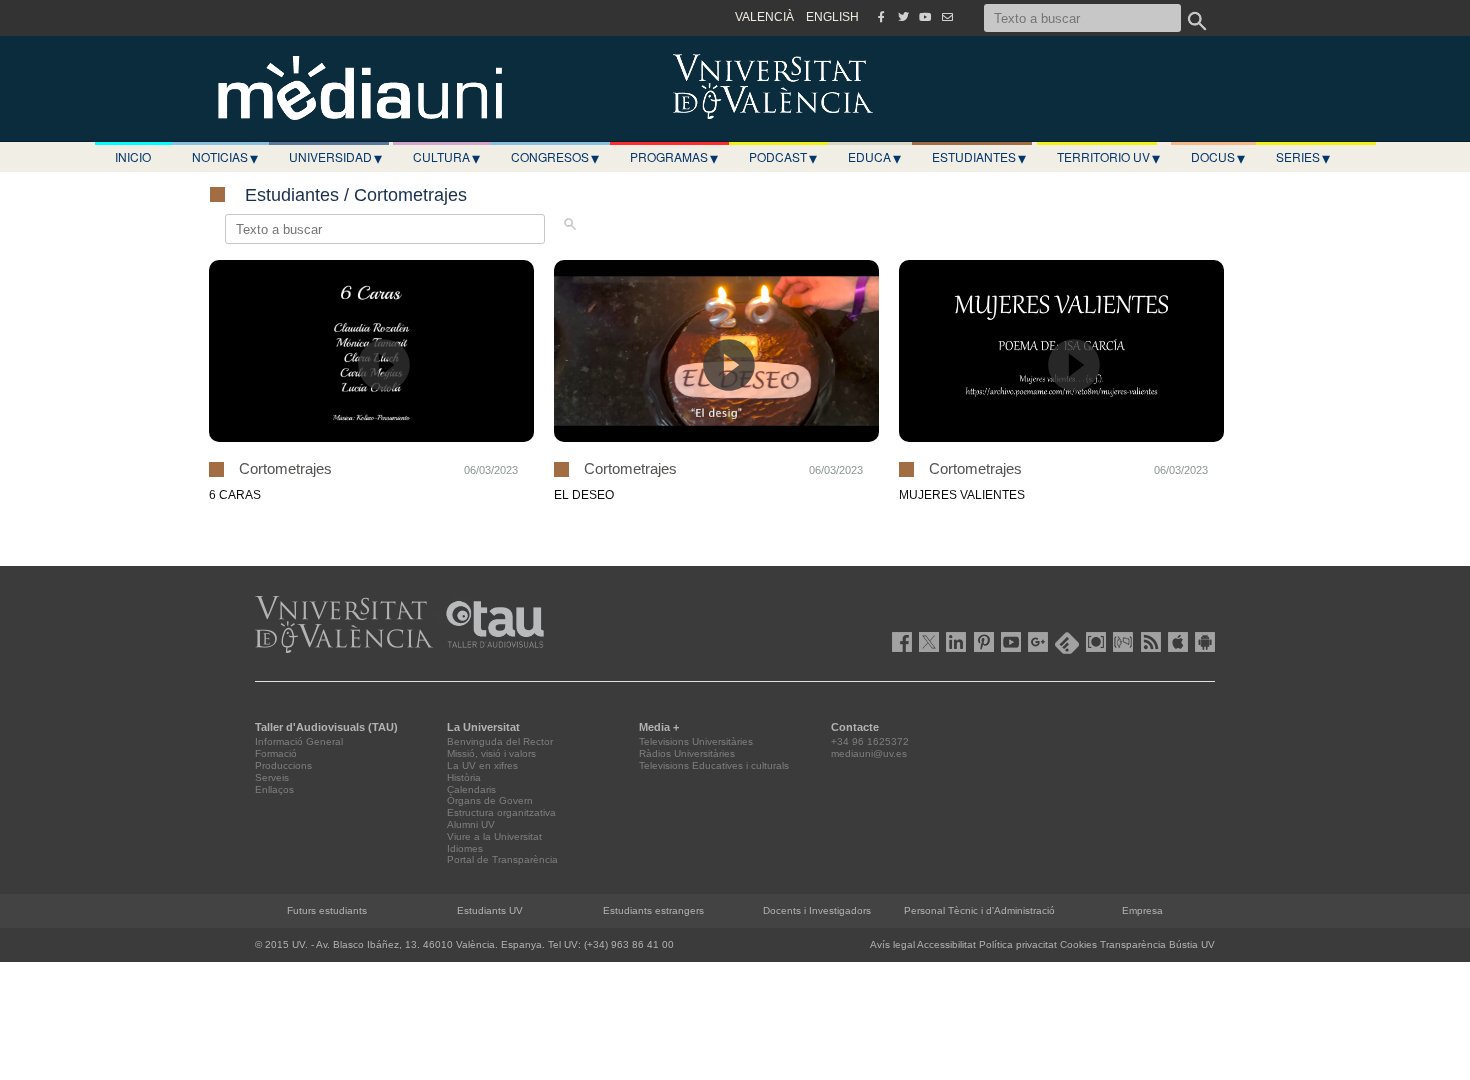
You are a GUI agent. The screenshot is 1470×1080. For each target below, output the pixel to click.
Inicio (133, 156)
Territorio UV (1108, 157)
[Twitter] (903, 17)
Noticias (225, 157)
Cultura (446, 157)
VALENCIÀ (764, 17)
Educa (874, 157)
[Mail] (947, 17)
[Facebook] (881, 17)
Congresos (555, 157)
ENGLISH (832, 17)
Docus (1218, 157)
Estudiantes (979, 157)
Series (1303, 157)
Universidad (335, 157)
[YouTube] (925, 17)
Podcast (783, 157)
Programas (674, 157)
